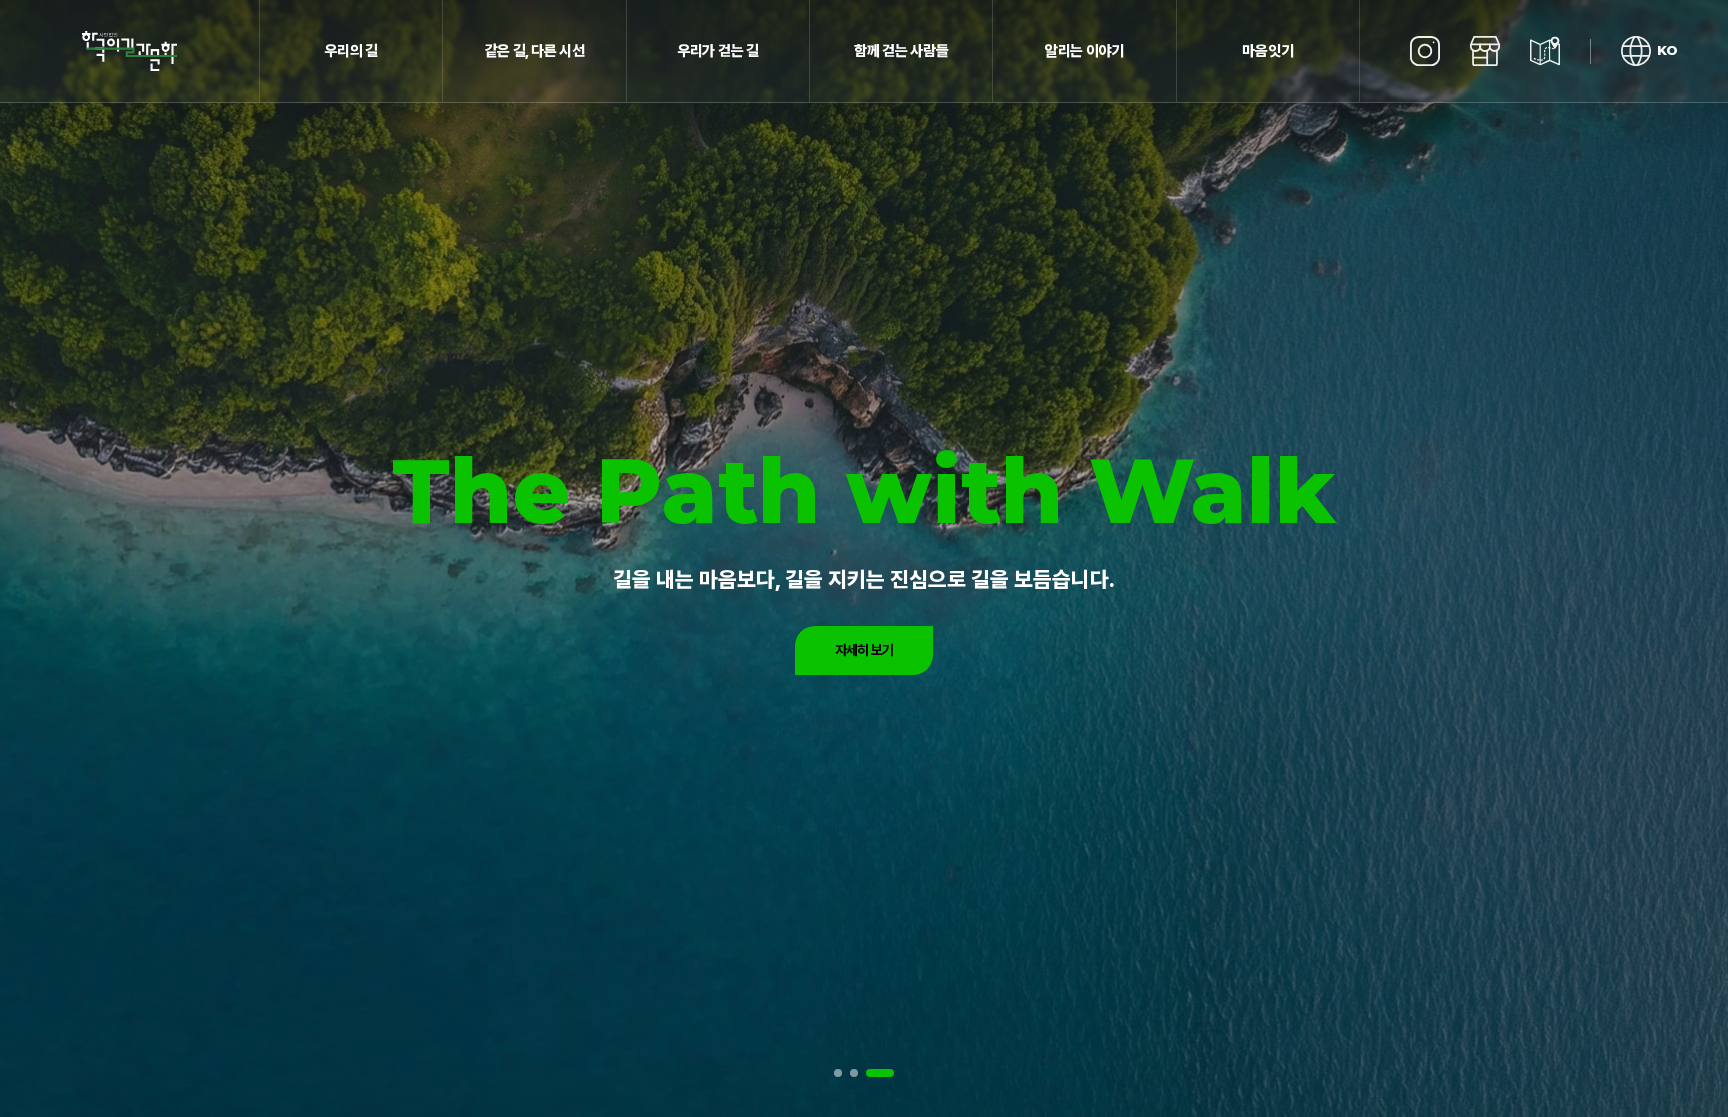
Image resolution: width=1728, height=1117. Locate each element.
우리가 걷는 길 (718, 51)
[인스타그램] (1425, 51)
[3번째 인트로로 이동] (885, 1073)
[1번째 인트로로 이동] (843, 1073)
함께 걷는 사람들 (901, 51)
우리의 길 (351, 51)
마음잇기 (1267, 51)
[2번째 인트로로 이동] (865, 1073)
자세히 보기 (864, 650)
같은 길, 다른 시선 (535, 51)
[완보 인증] (1545, 51)
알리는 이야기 (1084, 51)
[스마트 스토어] (1485, 51)
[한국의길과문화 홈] (130, 51)
